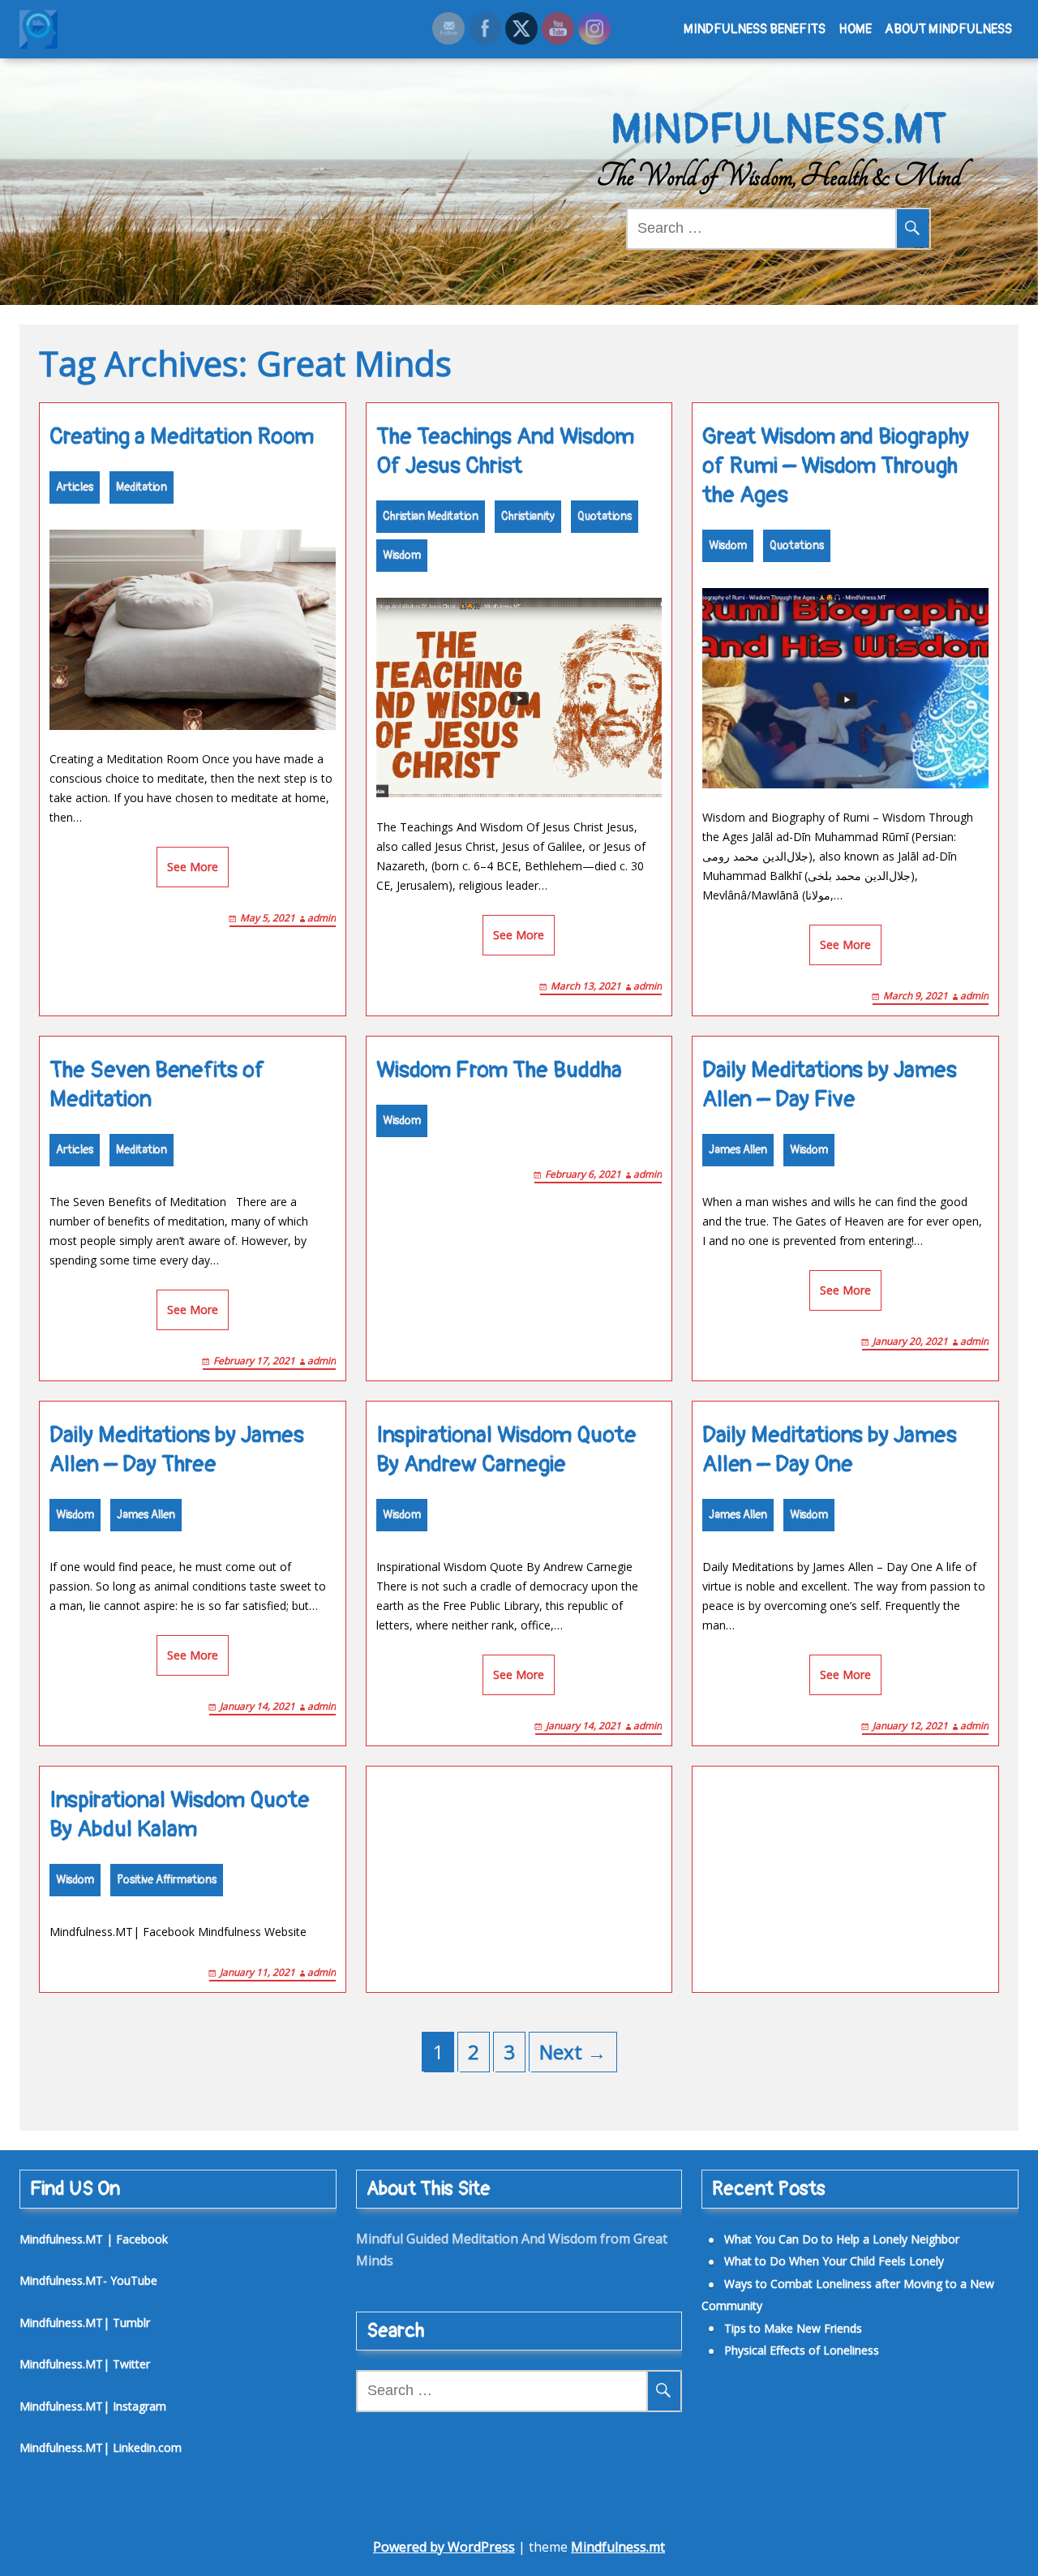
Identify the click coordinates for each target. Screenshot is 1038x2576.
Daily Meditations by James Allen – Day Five (830, 1085)
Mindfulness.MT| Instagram (93, 2406)
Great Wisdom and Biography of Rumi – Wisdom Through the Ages (836, 466)
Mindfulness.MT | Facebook (94, 2239)
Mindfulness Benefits (755, 29)
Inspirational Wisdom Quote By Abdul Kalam (180, 1815)
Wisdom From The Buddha (499, 1070)
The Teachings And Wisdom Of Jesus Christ (505, 451)
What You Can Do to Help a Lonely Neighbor (842, 2239)
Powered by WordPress (444, 2547)
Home (855, 29)
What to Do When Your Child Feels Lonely (834, 2261)
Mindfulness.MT (779, 130)
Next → (573, 2052)
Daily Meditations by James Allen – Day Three (177, 1450)
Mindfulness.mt (618, 2547)
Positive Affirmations (167, 1880)
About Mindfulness (948, 29)
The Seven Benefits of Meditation (157, 1085)
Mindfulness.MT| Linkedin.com (101, 2447)
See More (193, 867)
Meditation (142, 487)
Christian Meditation (431, 516)
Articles (75, 487)
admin (322, 918)
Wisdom (402, 555)
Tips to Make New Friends (793, 2328)
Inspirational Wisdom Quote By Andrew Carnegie (506, 1450)
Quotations (605, 516)
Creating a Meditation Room (182, 437)
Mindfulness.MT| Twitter (85, 2364)
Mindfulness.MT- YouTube (88, 2280)
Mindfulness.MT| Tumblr (85, 2323)
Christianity (528, 516)
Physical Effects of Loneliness (802, 2350)
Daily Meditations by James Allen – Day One (830, 1450)
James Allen (738, 1150)
